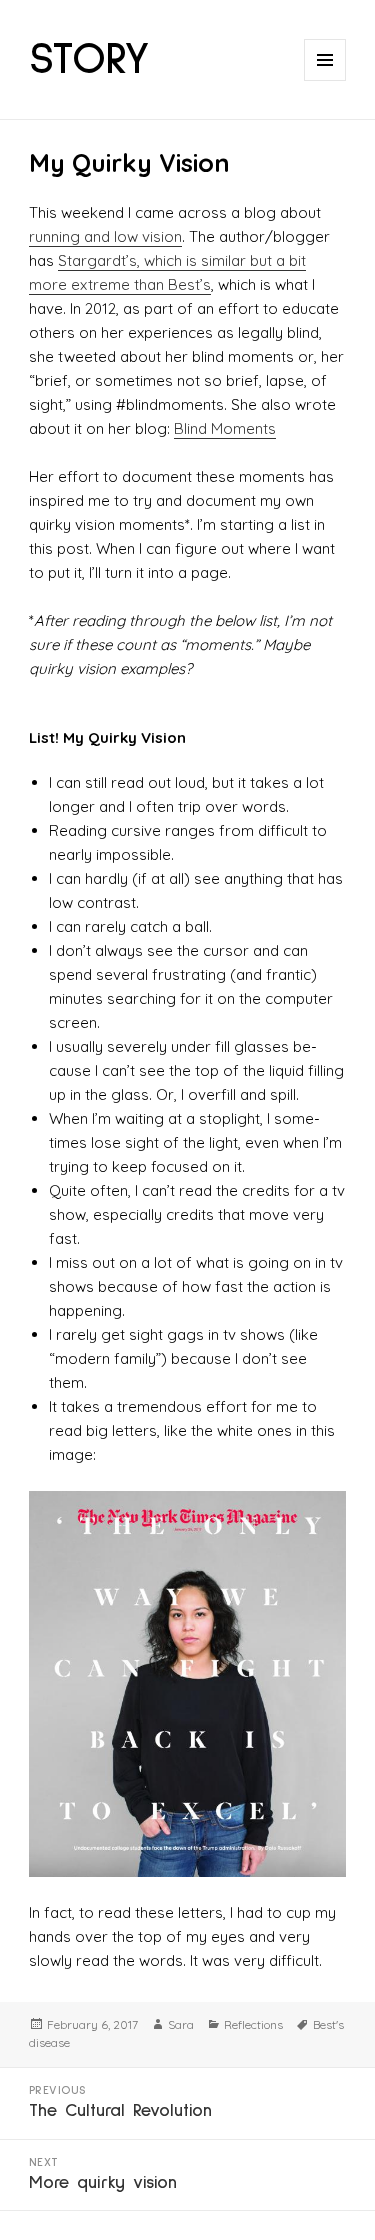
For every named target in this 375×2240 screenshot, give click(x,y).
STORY (89, 59)
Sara (181, 2024)
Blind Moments (225, 428)
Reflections (253, 2024)
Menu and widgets (325, 80)
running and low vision (105, 236)
